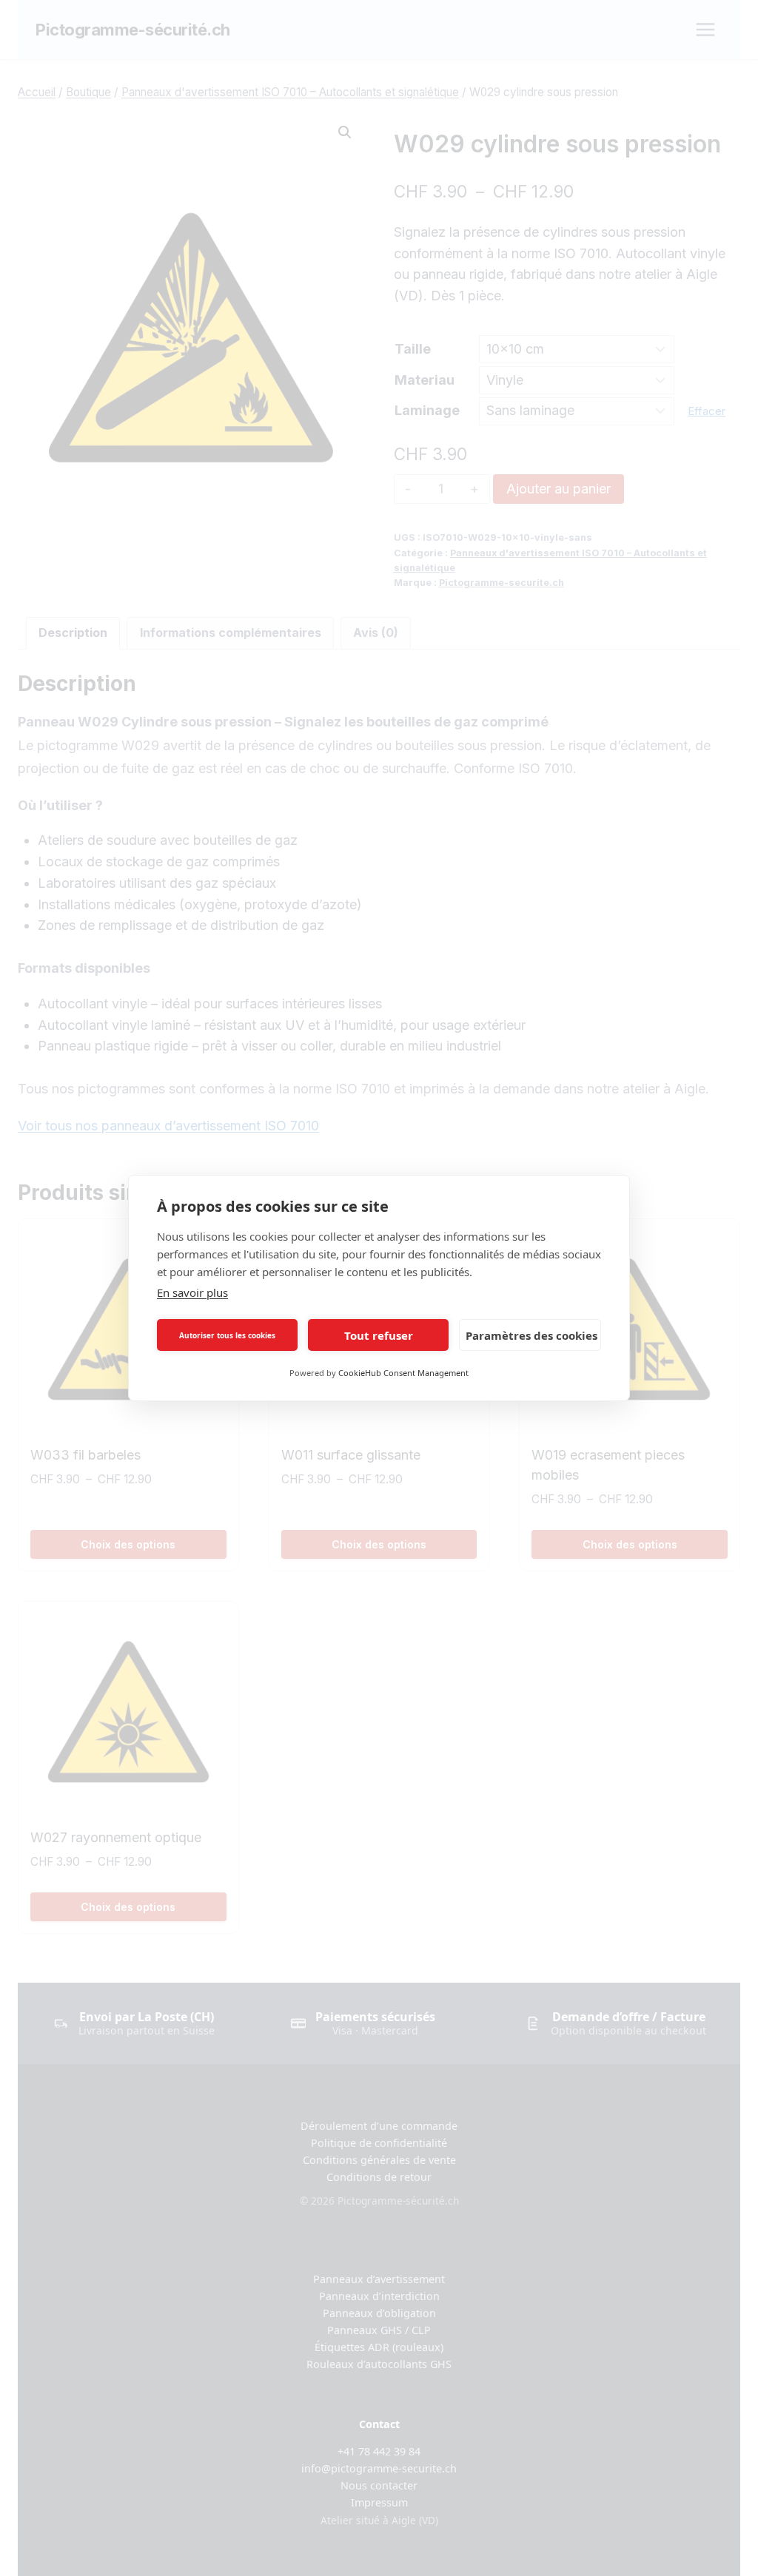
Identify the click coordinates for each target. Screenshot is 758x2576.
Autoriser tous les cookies (227, 1335)
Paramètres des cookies (531, 1335)
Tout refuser (379, 1335)
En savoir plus (192, 1292)
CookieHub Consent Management (403, 1373)
